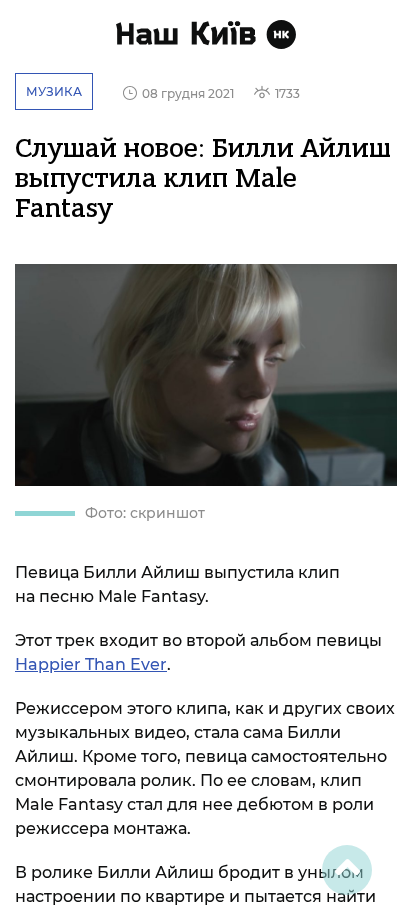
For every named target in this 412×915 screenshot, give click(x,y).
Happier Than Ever (91, 664)
